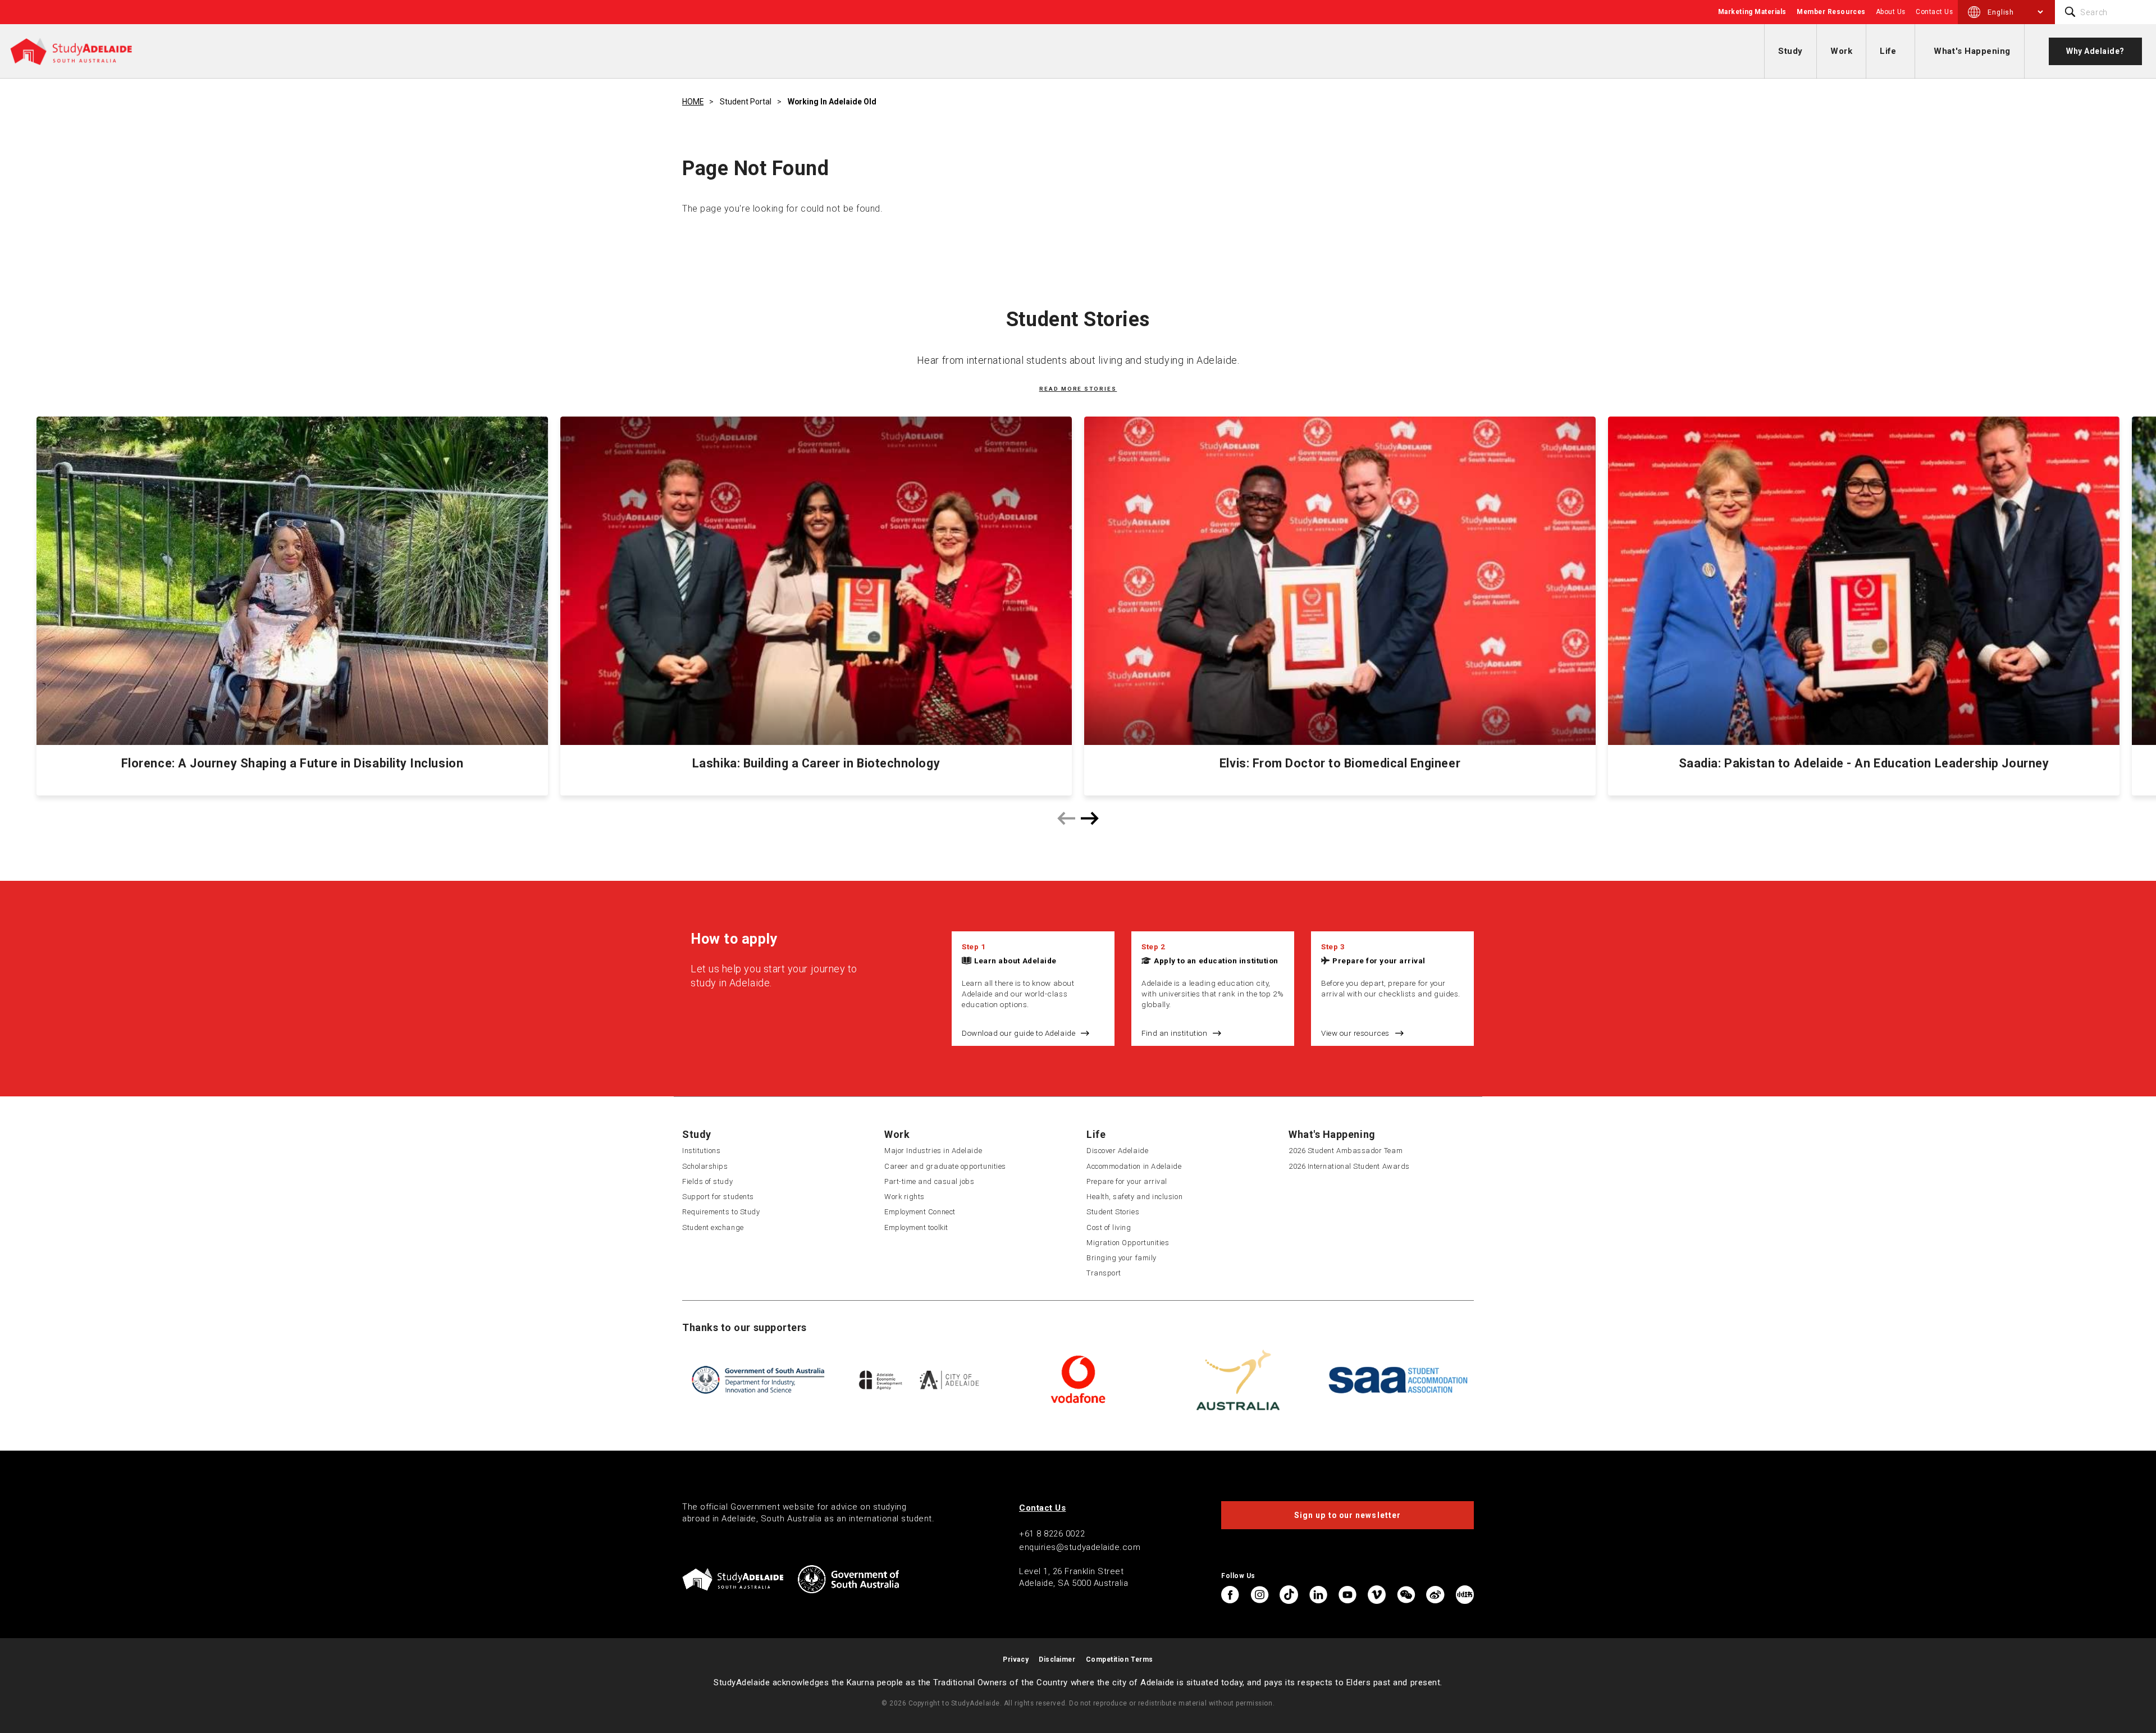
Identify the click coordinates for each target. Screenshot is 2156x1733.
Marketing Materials (1752, 12)
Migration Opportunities (1128, 1243)
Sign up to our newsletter (1347, 1515)
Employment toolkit (916, 1227)
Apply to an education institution (1216, 961)
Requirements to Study (721, 1212)
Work (1841, 51)
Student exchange (713, 1227)
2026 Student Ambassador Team (1346, 1151)
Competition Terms (1120, 1659)
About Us (1891, 12)
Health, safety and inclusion (1134, 1197)
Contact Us (1934, 12)
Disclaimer (1057, 1659)
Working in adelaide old (832, 102)
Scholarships (705, 1166)
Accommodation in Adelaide (1134, 1166)
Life (1888, 51)
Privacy (1016, 1659)
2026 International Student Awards (1349, 1166)
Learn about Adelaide (1015, 961)
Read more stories (1078, 389)
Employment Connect (920, 1212)
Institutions (701, 1151)
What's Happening (1972, 51)
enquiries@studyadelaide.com (1080, 1547)
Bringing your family (1122, 1258)
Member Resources (1831, 12)
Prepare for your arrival (1379, 961)
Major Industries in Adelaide (933, 1151)
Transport (1104, 1273)
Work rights (905, 1197)
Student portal (746, 102)
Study (1790, 51)
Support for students (718, 1197)
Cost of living (1109, 1227)
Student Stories (1113, 1212)
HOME (693, 102)
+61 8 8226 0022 (1052, 1534)
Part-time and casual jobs (929, 1181)
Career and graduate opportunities (945, 1166)
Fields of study (707, 1181)
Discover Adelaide (1117, 1151)
